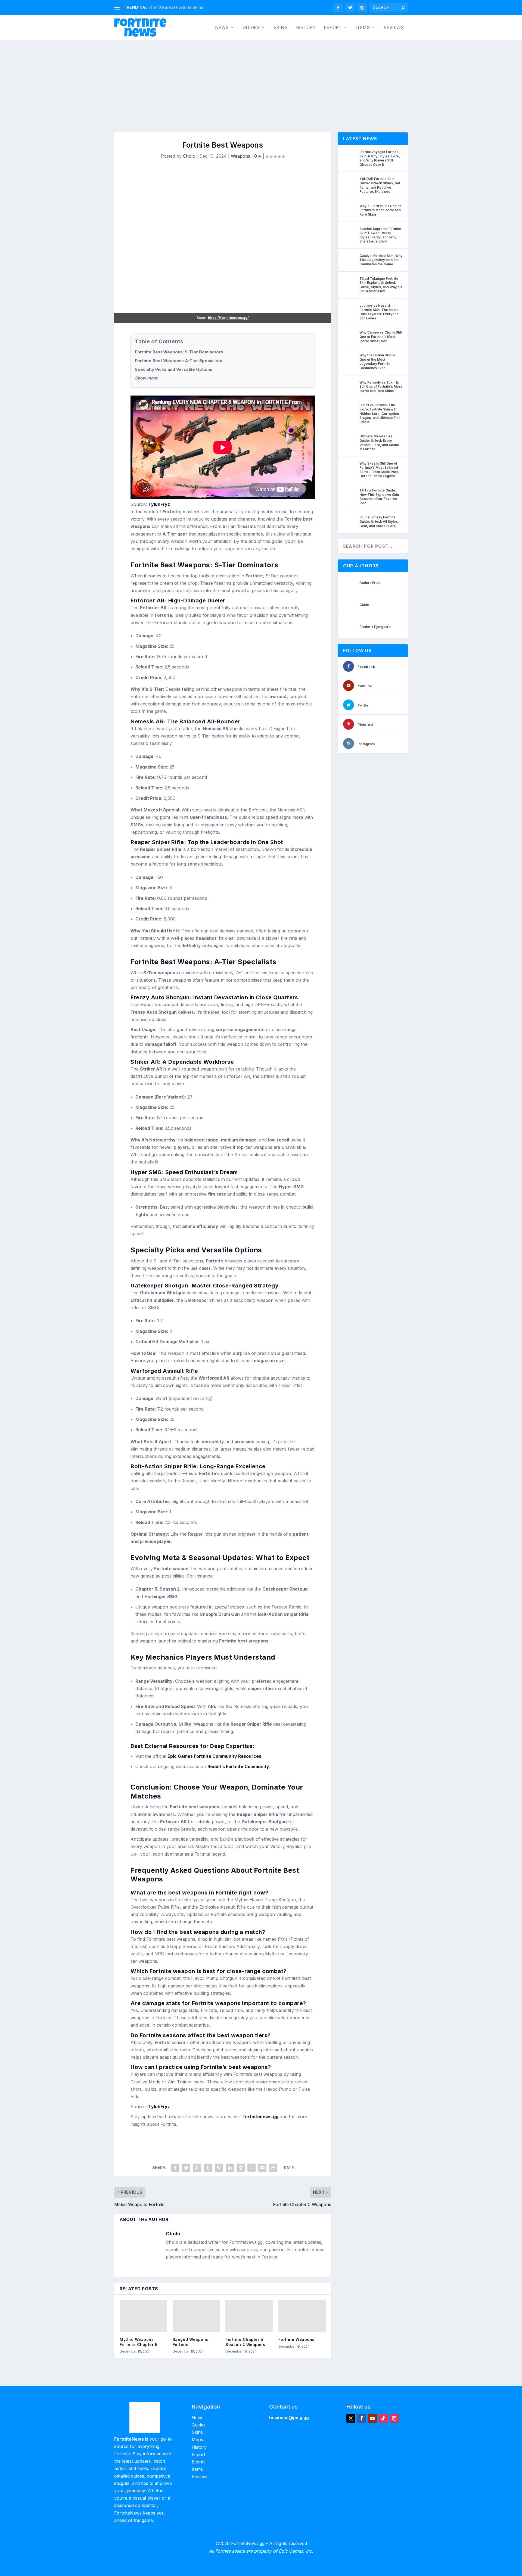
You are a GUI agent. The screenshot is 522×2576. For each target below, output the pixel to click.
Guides (251, 28)
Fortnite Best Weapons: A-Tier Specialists (178, 361)
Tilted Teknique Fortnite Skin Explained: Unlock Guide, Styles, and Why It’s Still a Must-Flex (381, 285)
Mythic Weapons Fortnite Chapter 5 (139, 2342)
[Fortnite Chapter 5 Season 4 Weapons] (249, 2316)
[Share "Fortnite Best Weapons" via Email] (262, 2168)
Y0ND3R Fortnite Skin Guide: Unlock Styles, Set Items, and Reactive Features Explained (380, 185)
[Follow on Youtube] (372, 2418)
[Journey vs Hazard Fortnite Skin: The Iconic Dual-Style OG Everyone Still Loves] (350, 309)
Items (363, 28)
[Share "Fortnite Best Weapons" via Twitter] (186, 2168)
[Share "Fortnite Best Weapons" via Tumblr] (208, 2168)
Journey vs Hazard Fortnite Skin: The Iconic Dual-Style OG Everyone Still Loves (379, 312)
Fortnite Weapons (296, 2339)
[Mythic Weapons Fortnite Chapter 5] (143, 2316)
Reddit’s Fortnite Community (238, 1766)
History (306, 28)
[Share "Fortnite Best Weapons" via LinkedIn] (230, 2168)
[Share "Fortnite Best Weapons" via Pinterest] (219, 2168)
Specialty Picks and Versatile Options (174, 369)
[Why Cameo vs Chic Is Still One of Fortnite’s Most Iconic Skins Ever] (350, 336)
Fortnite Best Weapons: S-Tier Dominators (179, 352)
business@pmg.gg (289, 2418)
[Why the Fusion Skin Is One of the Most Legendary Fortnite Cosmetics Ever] (350, 359)
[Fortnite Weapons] (302, 2316)
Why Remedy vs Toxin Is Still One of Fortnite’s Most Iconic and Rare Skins (381, 387)
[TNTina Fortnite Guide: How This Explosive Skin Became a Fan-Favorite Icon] (350, 494)
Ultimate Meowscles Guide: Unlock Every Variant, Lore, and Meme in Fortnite (379, 443)
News (222, 28)
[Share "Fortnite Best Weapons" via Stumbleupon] (251, 2168)
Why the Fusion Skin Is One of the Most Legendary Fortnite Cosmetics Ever (377, 362)
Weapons (240, 156)
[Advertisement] (261, 81)
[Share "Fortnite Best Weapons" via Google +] (197, 2168)
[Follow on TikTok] (383, 2418)
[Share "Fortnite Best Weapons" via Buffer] (241, 2168)
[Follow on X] (351, 2418)
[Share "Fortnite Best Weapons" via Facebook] (175, 2168)
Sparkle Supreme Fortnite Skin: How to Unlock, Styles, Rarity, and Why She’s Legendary (380, 235)
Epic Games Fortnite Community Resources (214, 1756)
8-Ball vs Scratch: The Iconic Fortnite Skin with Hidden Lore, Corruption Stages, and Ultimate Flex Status (380, 413)
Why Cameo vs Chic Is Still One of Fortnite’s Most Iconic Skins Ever (380, 337)
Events (199, 2462)
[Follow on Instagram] (394, 2418)
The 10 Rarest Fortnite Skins (176, 7)
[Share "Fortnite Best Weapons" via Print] (273, 2168)
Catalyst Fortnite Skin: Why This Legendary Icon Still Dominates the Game (381, 260)
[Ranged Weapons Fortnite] (196, 2316)
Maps (197, 2440)
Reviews (394, 28)
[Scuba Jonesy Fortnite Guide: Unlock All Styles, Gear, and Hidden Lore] (350, 521)
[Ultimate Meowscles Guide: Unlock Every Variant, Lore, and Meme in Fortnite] (350, 440)
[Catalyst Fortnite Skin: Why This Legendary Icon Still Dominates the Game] (350, 260)
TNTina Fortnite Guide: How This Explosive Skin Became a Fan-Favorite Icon (379, 497)
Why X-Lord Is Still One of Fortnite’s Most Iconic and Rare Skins (380, 210)
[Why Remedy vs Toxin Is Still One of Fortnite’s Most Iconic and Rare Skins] (350, 386)
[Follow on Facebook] (362, 2418)
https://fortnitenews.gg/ (228, 318)
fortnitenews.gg (261, 2117)
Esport (333, 28)
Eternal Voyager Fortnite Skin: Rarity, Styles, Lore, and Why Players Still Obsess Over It (380, 158)
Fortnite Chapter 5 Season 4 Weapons (245, 2342)
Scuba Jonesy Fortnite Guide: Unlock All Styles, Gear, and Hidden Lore (379, 521)
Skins (280, 28)
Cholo (189, 156)
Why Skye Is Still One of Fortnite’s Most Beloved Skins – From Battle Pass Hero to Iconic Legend (379, 470)
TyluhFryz (159, 504)
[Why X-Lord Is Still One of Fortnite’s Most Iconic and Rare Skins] (350, 210)
